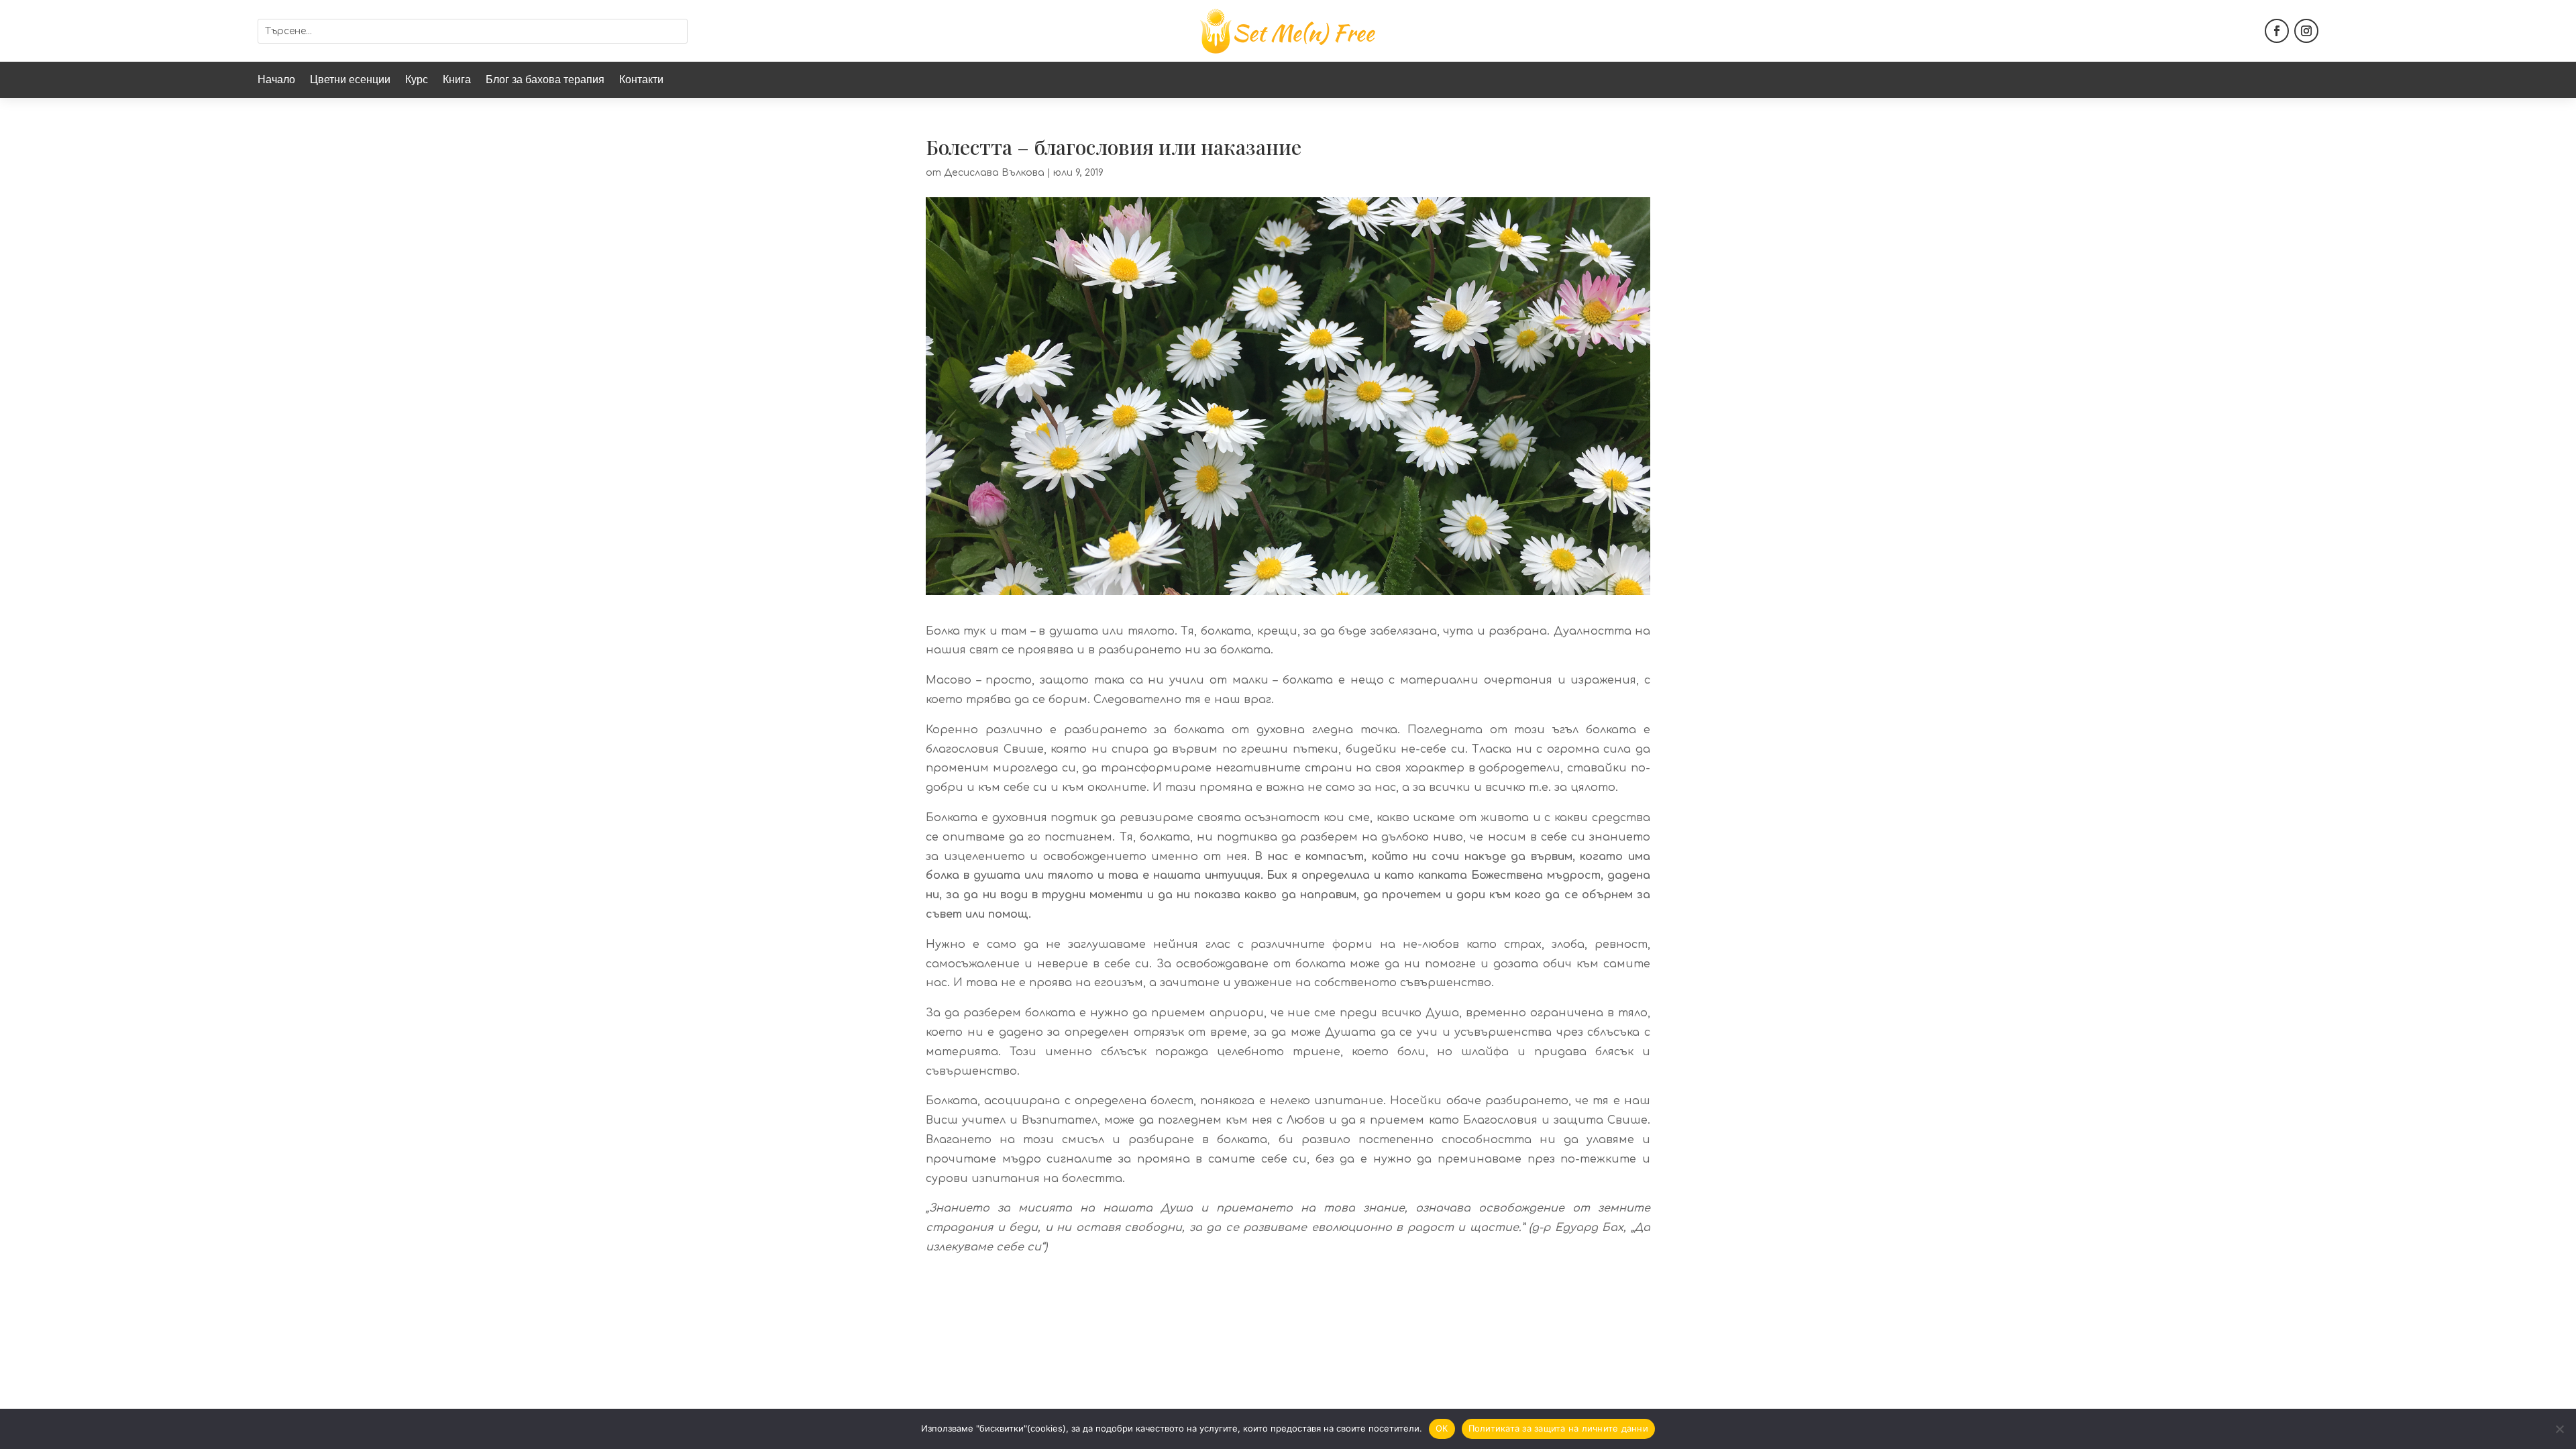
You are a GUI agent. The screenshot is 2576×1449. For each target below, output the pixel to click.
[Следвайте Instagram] (2306, 31)
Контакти (641, 81)
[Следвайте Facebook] (2277, 31)
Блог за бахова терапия (545, 81)
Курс (417, 81)
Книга (457, 81)
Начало (276, 81)
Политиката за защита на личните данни (1558, 1428)
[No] (2559, 1429)
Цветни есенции (350, 81)
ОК (1442, 1428)
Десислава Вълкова (994, 173)
